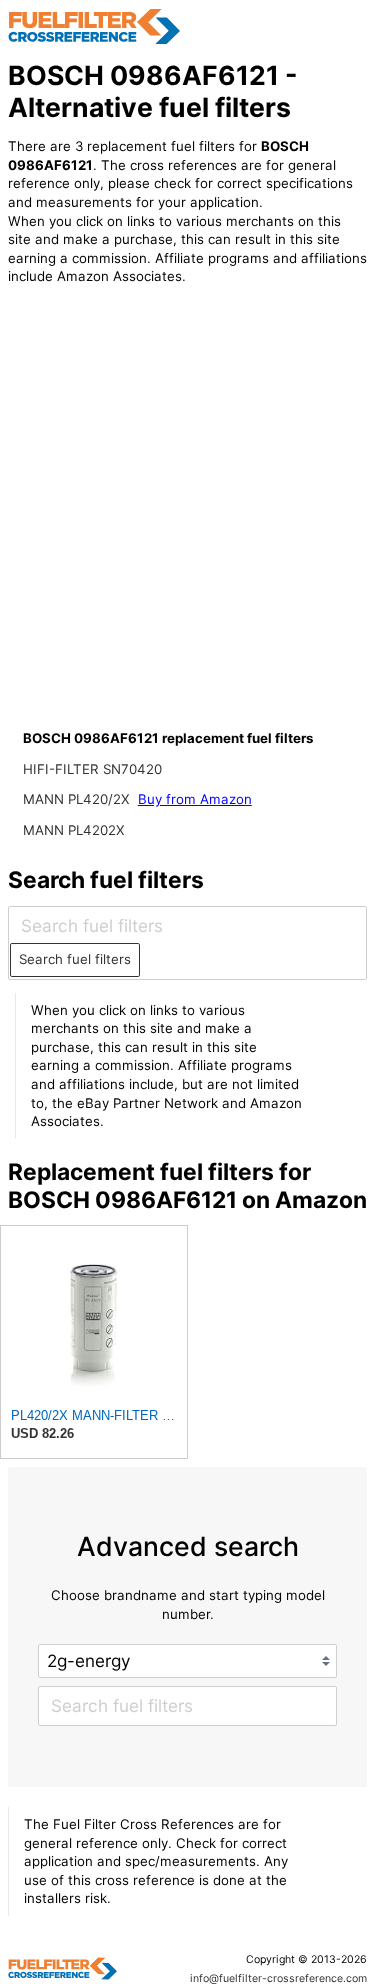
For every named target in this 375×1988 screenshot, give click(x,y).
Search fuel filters (75, 959)
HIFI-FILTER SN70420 (92, 769)
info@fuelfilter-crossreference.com (278, 1978)
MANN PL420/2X (78, 799)
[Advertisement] (187, 529)
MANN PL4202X (74, 830)
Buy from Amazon (195, 799)
